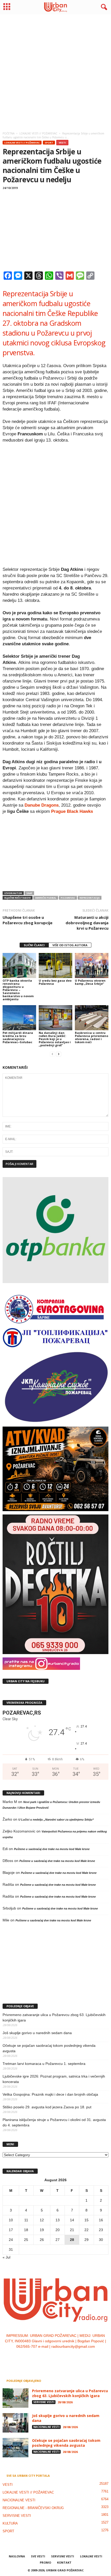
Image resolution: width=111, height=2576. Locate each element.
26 (42, 2240)
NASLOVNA (17, 2556)
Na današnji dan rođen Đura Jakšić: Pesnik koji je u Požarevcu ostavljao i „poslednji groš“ (55, 1039)
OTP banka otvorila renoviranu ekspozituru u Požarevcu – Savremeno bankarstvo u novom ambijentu (18, 990)
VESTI (62, 143)
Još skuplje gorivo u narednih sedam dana (37, 2033)
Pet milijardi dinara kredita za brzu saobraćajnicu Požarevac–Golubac (18, 1037)
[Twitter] (61, 2357)
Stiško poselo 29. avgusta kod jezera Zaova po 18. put (47, 2107)
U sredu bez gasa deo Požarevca (55, 982)
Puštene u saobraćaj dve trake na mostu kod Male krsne (52, 1849)
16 (101, 2220)
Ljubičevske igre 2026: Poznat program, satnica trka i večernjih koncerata (54, 2079)
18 (26, 2230)
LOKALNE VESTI (91, 2556)
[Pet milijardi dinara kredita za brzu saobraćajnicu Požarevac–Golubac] (19, 1018)
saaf (29, 893)
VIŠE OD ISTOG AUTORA (70, 945)
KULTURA (10, 2523)
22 (86, 2230)
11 (26, 2220)
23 (101, 2230)
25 (26, 2240)
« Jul (6, 2257)
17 (11, 2230)
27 (58, 2240)
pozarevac (68, 898)
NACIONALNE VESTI (46, 2427)
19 (42, 2230)
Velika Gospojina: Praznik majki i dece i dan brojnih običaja (50, 2094)
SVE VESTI (38, 2556)
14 (72, 2220)
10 (11, 2220)
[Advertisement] (55, 71)
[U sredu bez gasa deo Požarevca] (55, 965)
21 (72, 2230)
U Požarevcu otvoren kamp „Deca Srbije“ (90, 982)
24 (11, 2240)
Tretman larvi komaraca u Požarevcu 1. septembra (44, 2064)
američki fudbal (46, 898)
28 (72, 2240)
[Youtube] (71, 2357)
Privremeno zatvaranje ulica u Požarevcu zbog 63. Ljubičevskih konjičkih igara (54, 2017)
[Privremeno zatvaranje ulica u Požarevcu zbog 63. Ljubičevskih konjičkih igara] (15, 2398)
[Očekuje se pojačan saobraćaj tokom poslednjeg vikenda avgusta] (15, 2448)
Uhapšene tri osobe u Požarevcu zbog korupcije (27, 920)
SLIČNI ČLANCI (34, 945)
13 (58, 2220)
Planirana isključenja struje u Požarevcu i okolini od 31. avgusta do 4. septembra (54, 2122)
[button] (103, 7)
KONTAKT (64, 2562)
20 (58, 2230)
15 (86, 2220)
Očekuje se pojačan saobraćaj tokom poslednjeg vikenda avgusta (49, 2048)
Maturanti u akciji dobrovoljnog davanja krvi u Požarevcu (87, 923)
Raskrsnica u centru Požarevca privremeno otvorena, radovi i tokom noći (92, 1037)
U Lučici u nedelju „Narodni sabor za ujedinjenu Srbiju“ (56, 1820)
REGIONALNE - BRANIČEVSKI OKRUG (33, 2508)
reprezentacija (90, 898)
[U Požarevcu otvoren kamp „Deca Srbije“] (92, 965)
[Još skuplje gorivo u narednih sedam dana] (15, 2423)
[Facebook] (40, 2357)
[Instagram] (51, 2357)
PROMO (45, 2562)
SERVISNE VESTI (44, 2402)
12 (42, 2220)
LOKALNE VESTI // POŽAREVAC (22, 143)
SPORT (49, 143)
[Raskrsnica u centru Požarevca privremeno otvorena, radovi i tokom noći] (92, 1018)
